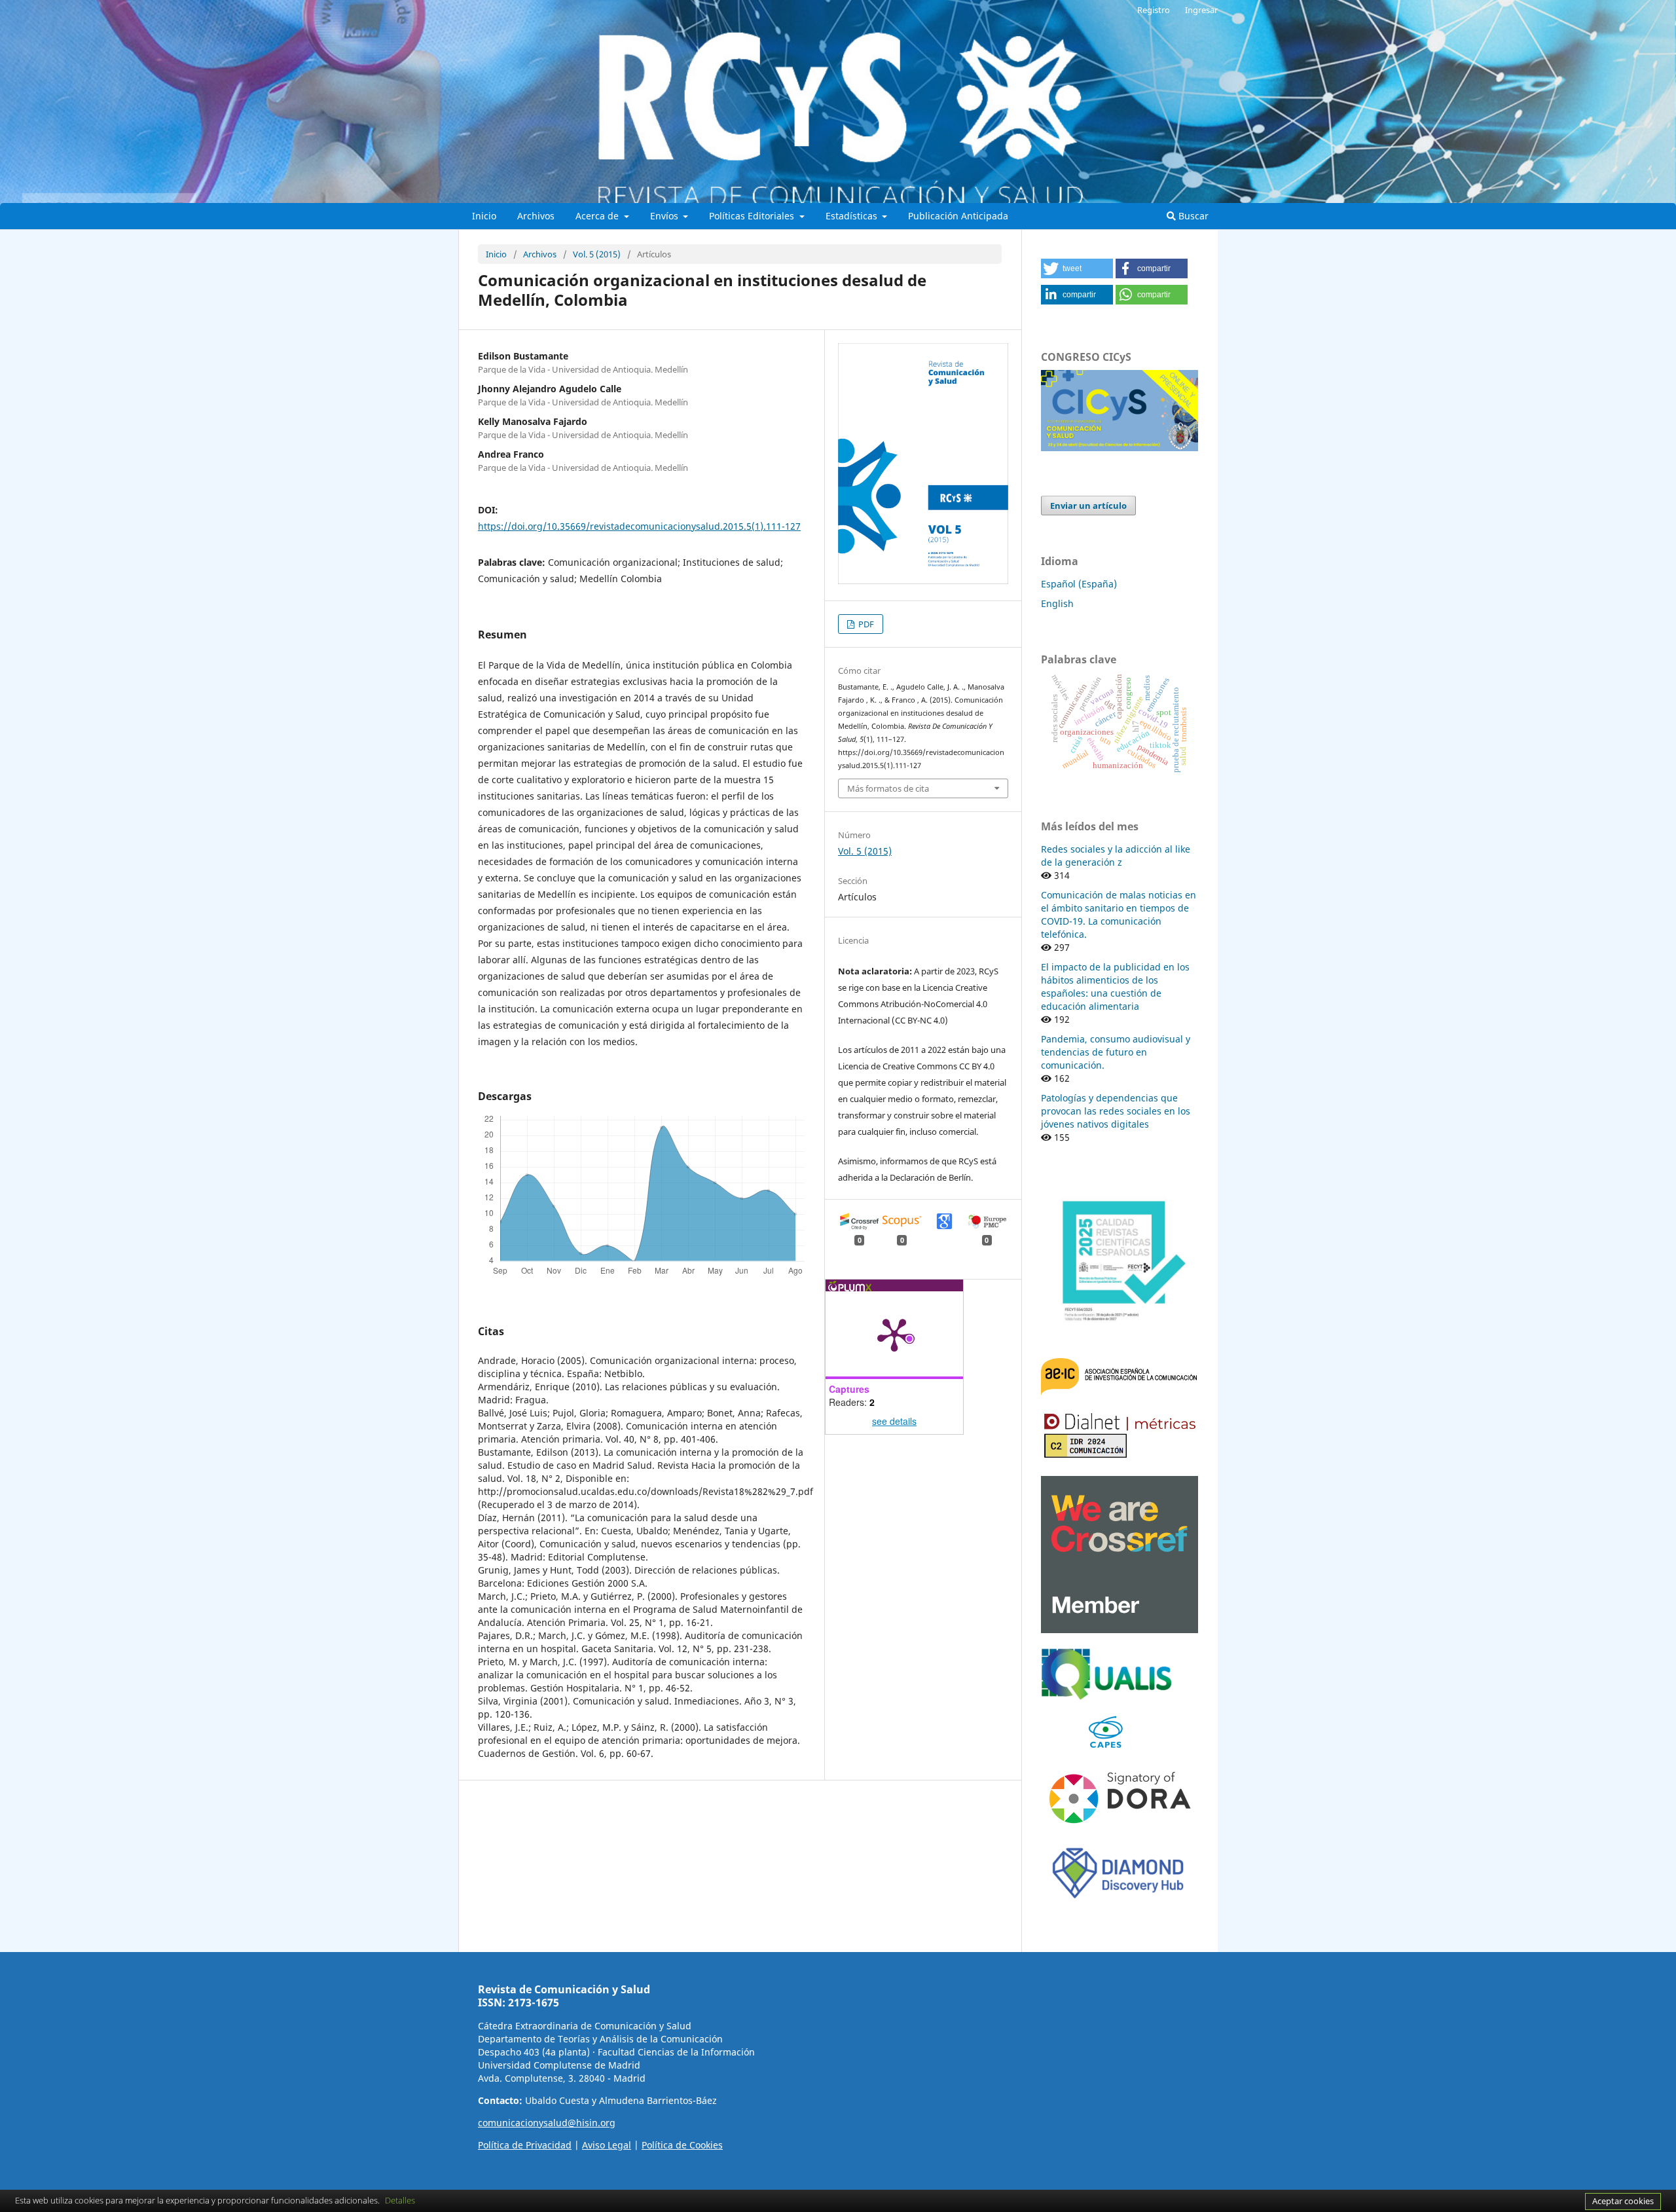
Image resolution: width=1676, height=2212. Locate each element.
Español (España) (1079, 584)
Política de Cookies (682, 2145)
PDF (865, 624)
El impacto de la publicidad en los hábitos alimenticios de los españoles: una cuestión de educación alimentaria (1115, 986)
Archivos (536, 216)
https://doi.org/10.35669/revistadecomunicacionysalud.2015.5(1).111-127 (639, 526)
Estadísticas (853, 216)
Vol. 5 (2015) (597, 254)
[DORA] (1120, 1827)
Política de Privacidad (525, 2145)
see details (894, 1421)
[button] (1077, 268)
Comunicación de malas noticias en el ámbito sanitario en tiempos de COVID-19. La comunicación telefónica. (1119, 914)
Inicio (484, 216)
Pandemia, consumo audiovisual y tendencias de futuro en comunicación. (1116, 1052)
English (1057, 603)
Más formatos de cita (888, 788)
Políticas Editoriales (753, 216)
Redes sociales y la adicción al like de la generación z (1116, 856)
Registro (1154, 10)
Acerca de (598, 216)
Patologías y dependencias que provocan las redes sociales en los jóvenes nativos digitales (1116, 1111)
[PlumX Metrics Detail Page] (894, 1334)
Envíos (665, 216)
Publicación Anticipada (958, 216)
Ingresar (1201, 10)
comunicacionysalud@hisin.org (547, 2123)
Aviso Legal (607, 2145)
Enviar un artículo (1088, 506)
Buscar (1192, 216)
